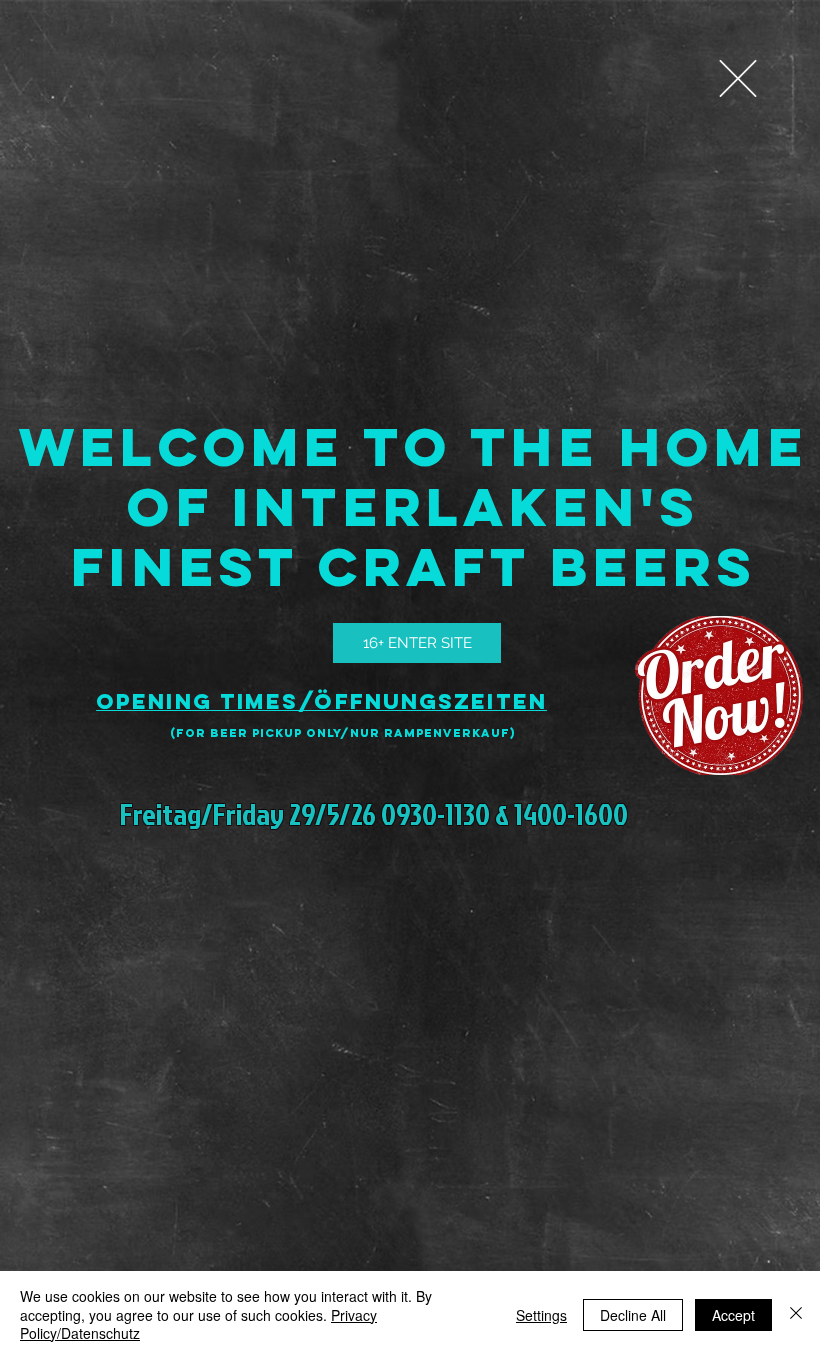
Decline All (633, 1315)
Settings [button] (541, 1315)
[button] (738, 78)
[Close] (796, 1314)
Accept (733, 1315)
